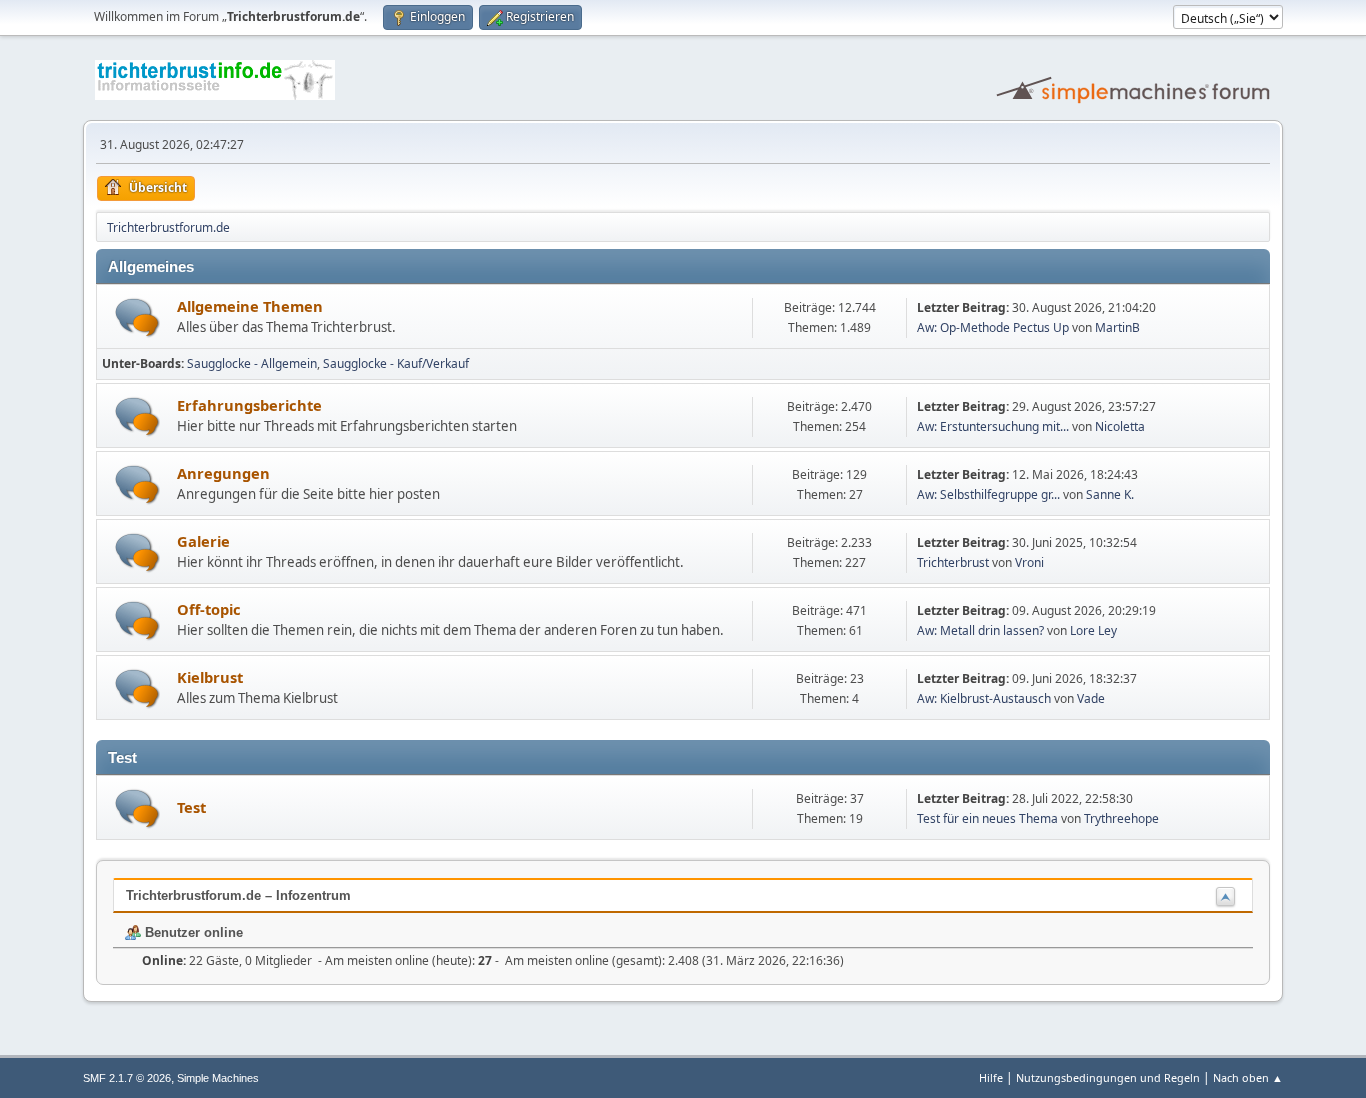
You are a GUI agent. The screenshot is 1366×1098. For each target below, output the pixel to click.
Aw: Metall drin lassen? (980, 630)
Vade (1091, 698)
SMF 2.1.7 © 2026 (127, 1078)
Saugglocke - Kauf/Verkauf (396, 363)
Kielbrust (210, 677)
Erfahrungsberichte (249, 405)
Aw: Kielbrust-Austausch (984, 698)
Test (191, 807)
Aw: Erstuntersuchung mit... (993, 426)
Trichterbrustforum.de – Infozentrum (238, 895)
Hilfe (991, 1077)
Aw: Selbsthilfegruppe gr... (988, 494)
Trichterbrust (953, 562)
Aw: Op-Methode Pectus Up (993, 327)
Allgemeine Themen (250, 306)
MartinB (1117, 327)
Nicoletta (1120, 426)
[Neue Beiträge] (137, 317)
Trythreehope (1121, 818)
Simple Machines (218, 1078)
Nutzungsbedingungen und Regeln (1108, 1077)
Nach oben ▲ (1248, 1077)
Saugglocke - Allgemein (252, 363)
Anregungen (223, 473)
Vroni (1029, 562)
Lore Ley (1093, 630)
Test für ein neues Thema (987, 818)
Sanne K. (1110, 494)
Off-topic (209, 609)
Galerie (203, 541)
